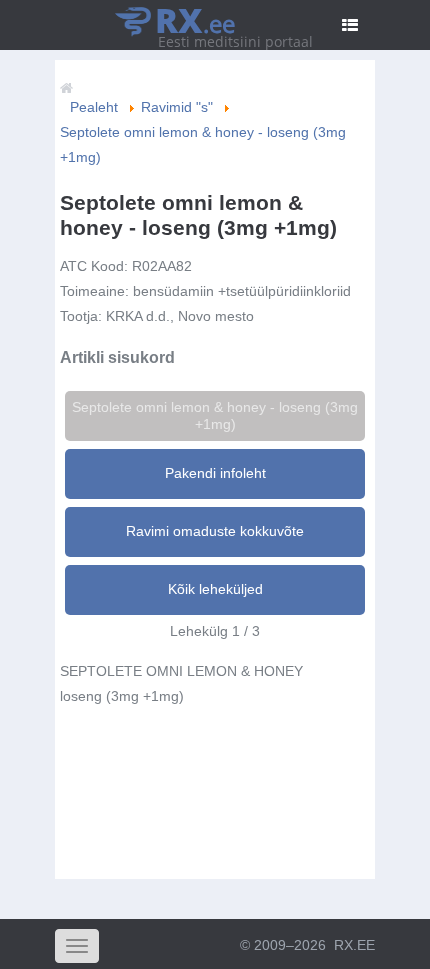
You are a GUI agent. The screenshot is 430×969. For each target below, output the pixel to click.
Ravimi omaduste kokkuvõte (215, 531)
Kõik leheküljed (215, 589)
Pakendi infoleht (215, 473)
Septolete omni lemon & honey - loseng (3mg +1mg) (215, 415)
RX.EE (354, 945)
